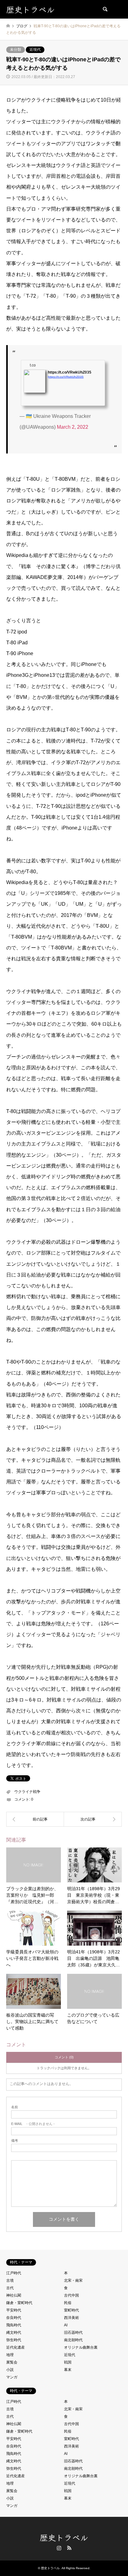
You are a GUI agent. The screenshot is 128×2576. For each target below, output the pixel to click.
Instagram (59, 2548)
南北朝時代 (73, 2340)
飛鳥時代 (14, 2325)
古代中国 (71, 2295)
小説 (10, 2370)
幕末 (68, 2370)
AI (66, 2325)
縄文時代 (14, 2333)
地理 (10, 2355)
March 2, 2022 (73, 427)
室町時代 (71, 2310)
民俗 (68, 2303)
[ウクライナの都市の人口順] (93, 1819)
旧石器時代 (73, 2333)
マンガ (12, 2377)
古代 (10, 2288)
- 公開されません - (33, 2124)
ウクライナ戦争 (27, 1792)
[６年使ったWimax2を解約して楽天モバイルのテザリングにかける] (35, 1819)
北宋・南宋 (73, 2280)
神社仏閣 (14, 2295)
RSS (69, 2548)
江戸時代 (14, 2273)
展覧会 (12, 2362)
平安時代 (14, 2310)
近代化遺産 (16, 2347)
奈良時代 (14, 2318)
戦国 (68, 2362)
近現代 (35, 50)
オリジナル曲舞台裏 (81, 2347)
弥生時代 (14, 2340)
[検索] (105, 9)
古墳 (10, 2280)
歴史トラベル (64, 2537)
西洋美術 (71, 2318)
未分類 (16, 50)
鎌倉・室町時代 (19, 2303)
